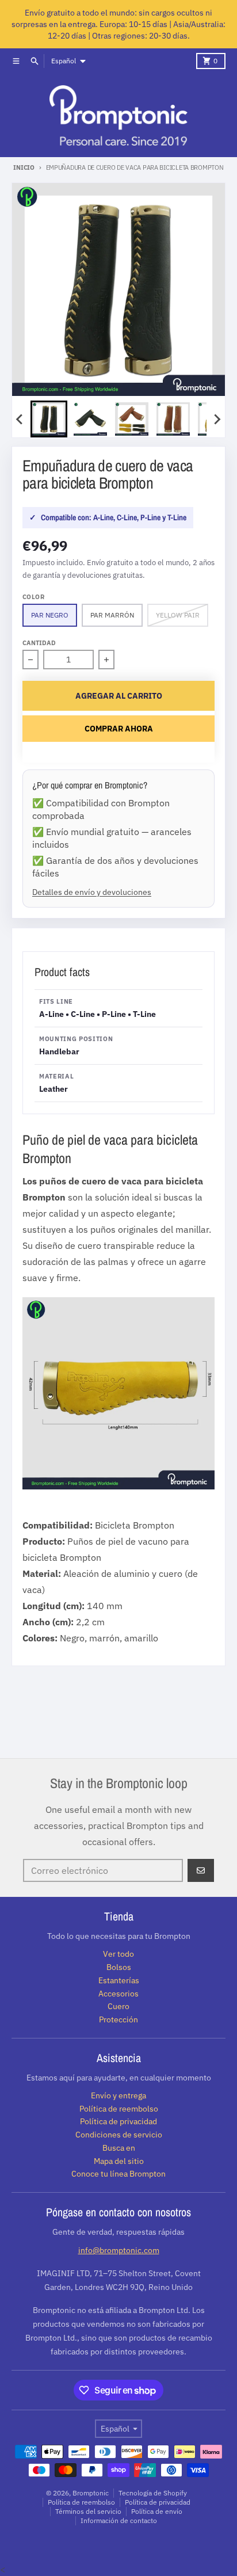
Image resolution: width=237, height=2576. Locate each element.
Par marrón (112, 615)
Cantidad (39, 643)
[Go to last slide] (20, 419)
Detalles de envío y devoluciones (92, 892)
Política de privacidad (158, 2502)
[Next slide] (217, 419)
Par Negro (50, 615)
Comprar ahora (119, 729)
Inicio (24, 167)
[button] (49, 419)
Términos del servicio (88, 2511)
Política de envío (157, 2511)
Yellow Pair (178, 615)
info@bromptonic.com (119, 2250)
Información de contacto (119, 2520)
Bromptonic (91, 2493)
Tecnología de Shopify (153, 2493)
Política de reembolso (81, 2502)
